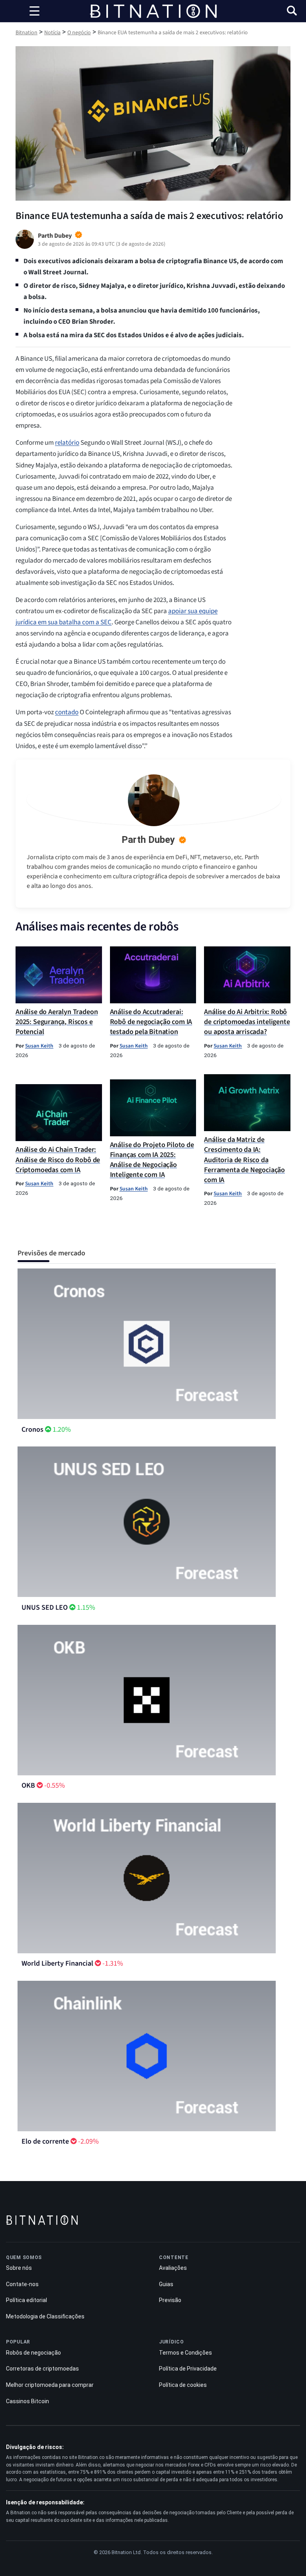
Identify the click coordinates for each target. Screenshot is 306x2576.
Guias (166, 2284)
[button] (292, 12)
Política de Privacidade (188, 2369)
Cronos (32, 1430)
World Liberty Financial (57, 1963)
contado (67, 712)
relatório (67, 443)
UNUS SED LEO (45, 1608)
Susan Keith (39, 1046)
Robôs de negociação (33, 2353)
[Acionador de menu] (34, 11)
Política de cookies (183, 2385)
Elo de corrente (45, 2141)
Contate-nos (22, 2284)
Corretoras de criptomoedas (42, 2369)
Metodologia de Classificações (45, 2316)
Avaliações (173, 2268)
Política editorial (26, 2300)
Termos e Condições (185, 2353)
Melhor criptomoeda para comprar (50, 2385)
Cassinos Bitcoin (27, 2401)
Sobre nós (19, 2268)
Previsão (170, 2300)
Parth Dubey (148, 840)
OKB (28, 1785)
